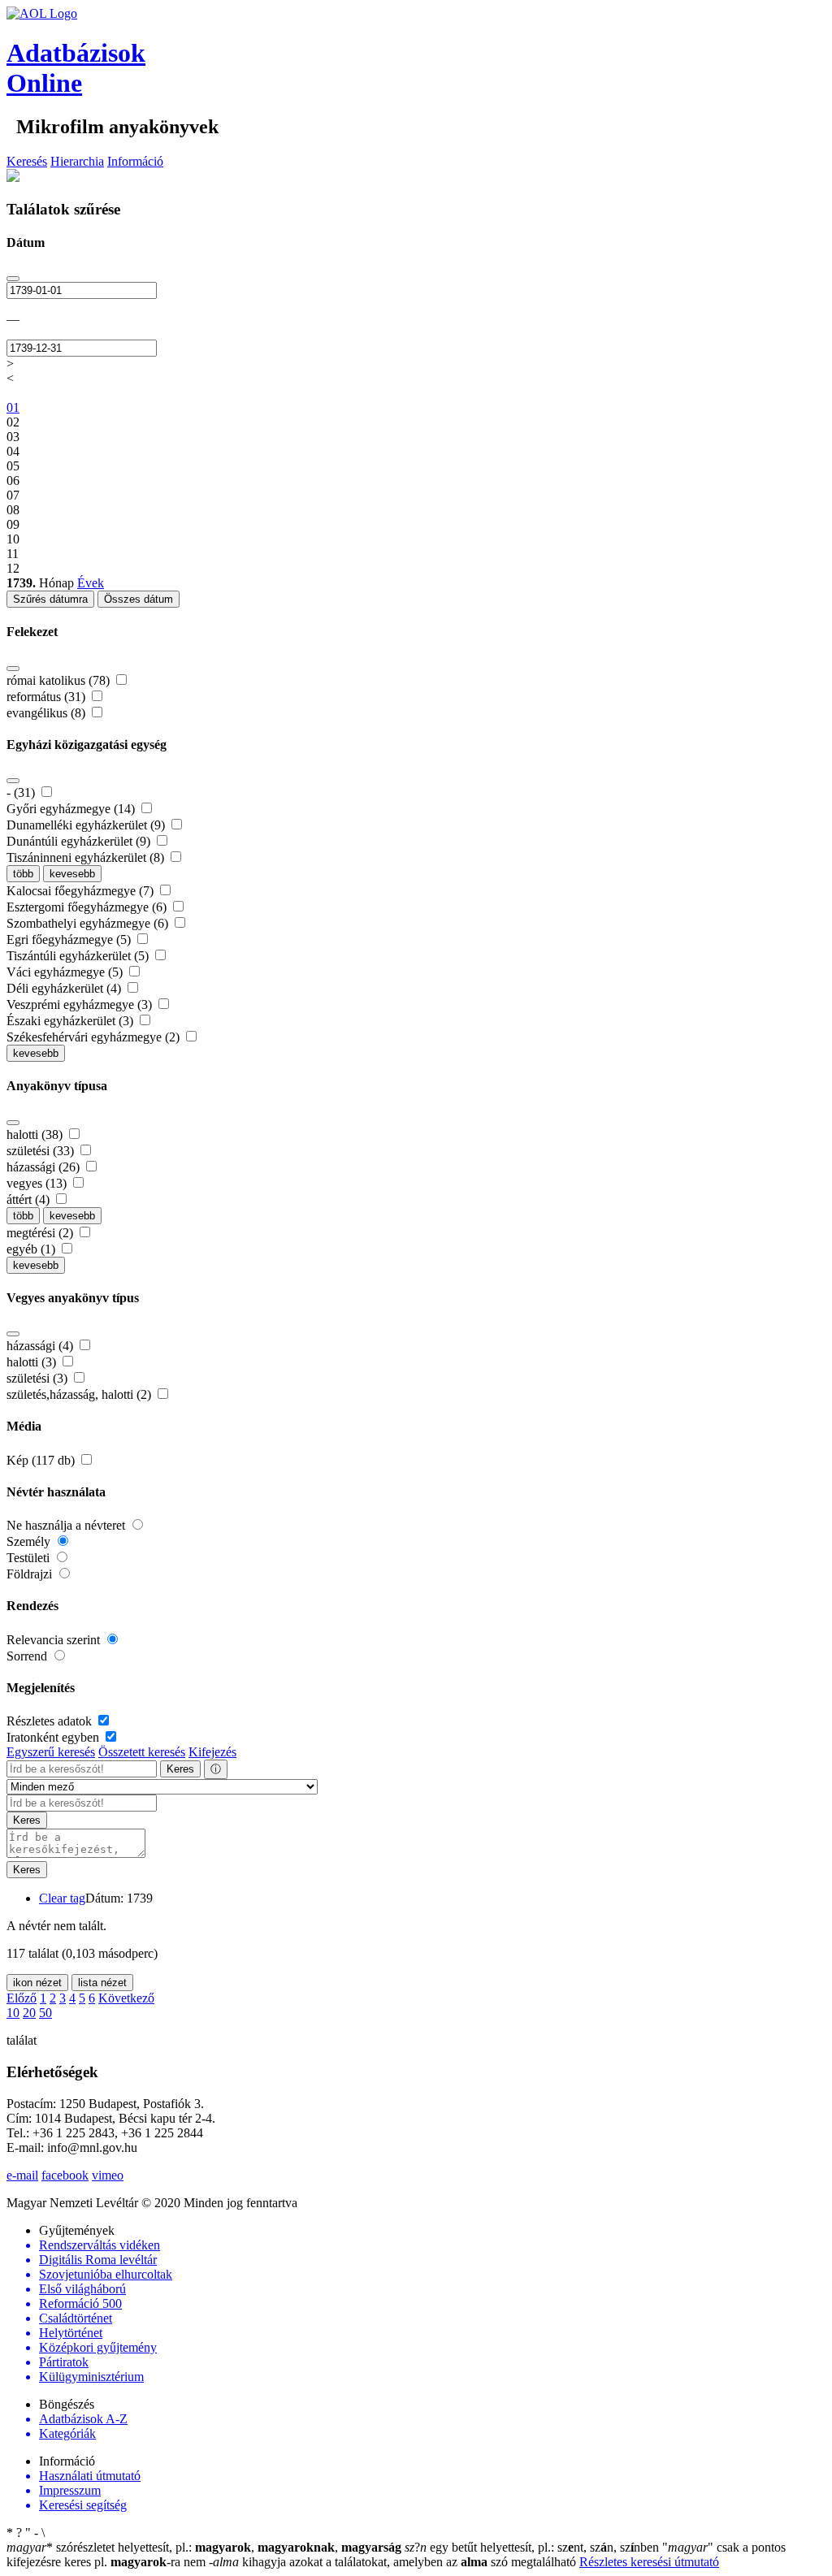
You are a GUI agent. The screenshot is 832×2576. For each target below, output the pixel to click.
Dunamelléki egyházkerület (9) (87, 825)
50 (45, 2013)
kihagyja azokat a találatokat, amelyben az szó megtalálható (394, 2562)
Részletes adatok (51, 1721)
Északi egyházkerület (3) (71, 1021)
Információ (135, 161)
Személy (30, 1541)
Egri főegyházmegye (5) (70, 939)
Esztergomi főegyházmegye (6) (88, 907)
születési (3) (39, 1378)
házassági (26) (45, 1167)
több (23, 874)
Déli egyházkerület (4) (65, 988)
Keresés (27, 161)
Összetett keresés (142, 1752)
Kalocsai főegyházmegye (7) (82, 891)
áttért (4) (30, 1199)
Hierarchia (77, 161)
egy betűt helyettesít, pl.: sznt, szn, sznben (533, 2547)
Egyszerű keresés (51, 1752)
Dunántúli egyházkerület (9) (80, 841)
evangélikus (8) (48, 713)
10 (13, 2013)
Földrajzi (31, 1574)
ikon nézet (37, 1983)
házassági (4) (41, 1346)
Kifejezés (212, 1752)
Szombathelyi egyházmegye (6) (89, 923)
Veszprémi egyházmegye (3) (81, 1004)
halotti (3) (33, 1362)
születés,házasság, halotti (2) (80, 1394)
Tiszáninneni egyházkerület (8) (87, 857)
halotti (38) (36, 1134)
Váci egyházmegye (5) (66, 972)
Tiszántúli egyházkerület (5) (79, 956)
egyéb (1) (32, 1249)
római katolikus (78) (60, 680)
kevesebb (72, 874)
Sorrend (28, 1656)
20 (29, 2013)
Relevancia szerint (55, 1640)
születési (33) (42, 1151)
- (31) (22, 792)
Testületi (30, 1558)
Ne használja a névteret (67, 1525)
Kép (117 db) (42, 1460)
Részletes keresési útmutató (649, 2562)
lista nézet (102, 1983)
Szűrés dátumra (50, 599)
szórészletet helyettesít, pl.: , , (204, 2547)
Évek (91, 583)
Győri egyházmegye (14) (72, 809)
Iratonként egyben (54, 1737)
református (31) (48, 697)
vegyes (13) (38, 1183)
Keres (180, 1769)
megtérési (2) (41, 1233)
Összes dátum (139, 599)
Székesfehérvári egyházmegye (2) (95, 1037)
